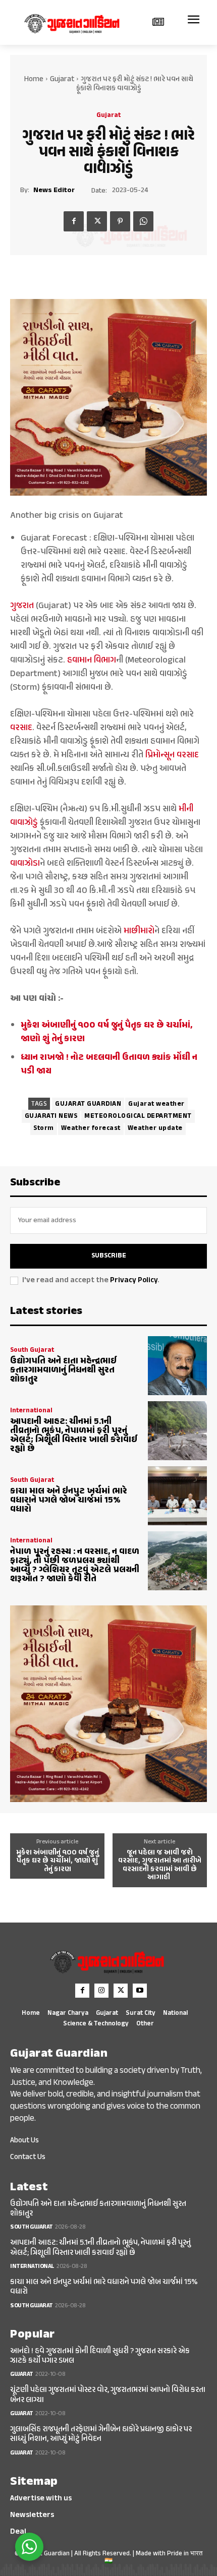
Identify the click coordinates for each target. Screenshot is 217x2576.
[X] (97, 221)
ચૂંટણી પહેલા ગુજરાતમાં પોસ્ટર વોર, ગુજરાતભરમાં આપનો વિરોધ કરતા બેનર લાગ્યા (108, 2395)
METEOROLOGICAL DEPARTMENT (138, 1116)
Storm (44, 1128)
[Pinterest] (120, 221)
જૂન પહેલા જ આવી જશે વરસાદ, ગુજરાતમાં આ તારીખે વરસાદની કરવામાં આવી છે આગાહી (160, 1866)
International (31, 1411)
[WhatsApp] (143, 221)
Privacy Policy (134, 1280)
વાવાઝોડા (25, 864)
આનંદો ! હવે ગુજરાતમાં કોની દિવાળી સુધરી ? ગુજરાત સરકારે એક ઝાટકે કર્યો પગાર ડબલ (100, 2356)
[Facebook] (74, 221)
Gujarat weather (156, 1104)
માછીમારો (139, 931)
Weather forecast (91, 1128)
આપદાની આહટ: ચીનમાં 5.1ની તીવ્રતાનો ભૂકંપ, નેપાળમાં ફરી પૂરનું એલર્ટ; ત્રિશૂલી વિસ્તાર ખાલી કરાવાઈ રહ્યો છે (74, 1435)
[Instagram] (101, 1991)
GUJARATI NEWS (51, 1116)
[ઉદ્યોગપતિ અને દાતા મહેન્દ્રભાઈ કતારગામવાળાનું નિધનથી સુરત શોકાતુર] (177, 1366)
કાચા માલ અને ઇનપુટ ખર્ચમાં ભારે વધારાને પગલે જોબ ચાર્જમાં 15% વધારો (69, 1501)
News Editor (54, 191)
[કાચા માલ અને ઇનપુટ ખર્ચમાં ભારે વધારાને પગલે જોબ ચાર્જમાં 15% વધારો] (177, 1496)
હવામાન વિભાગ (92, 661)
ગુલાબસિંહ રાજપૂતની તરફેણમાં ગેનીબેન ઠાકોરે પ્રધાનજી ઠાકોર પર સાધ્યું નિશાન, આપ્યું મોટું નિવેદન (101, 2434)
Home (34, 79)
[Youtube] (140, 1991)
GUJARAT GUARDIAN (88, 1104)
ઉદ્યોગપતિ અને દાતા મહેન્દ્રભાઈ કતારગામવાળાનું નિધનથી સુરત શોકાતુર (63, 1370)
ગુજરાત (22, 606)
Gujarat (62, 79)
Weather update (155, 1128)
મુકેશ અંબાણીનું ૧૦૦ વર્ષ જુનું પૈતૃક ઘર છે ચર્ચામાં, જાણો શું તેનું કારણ (58, 1862)
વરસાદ (21, 728)
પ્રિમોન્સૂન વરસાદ (172, 755)
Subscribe (109, 1256)
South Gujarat (32, 1351)
